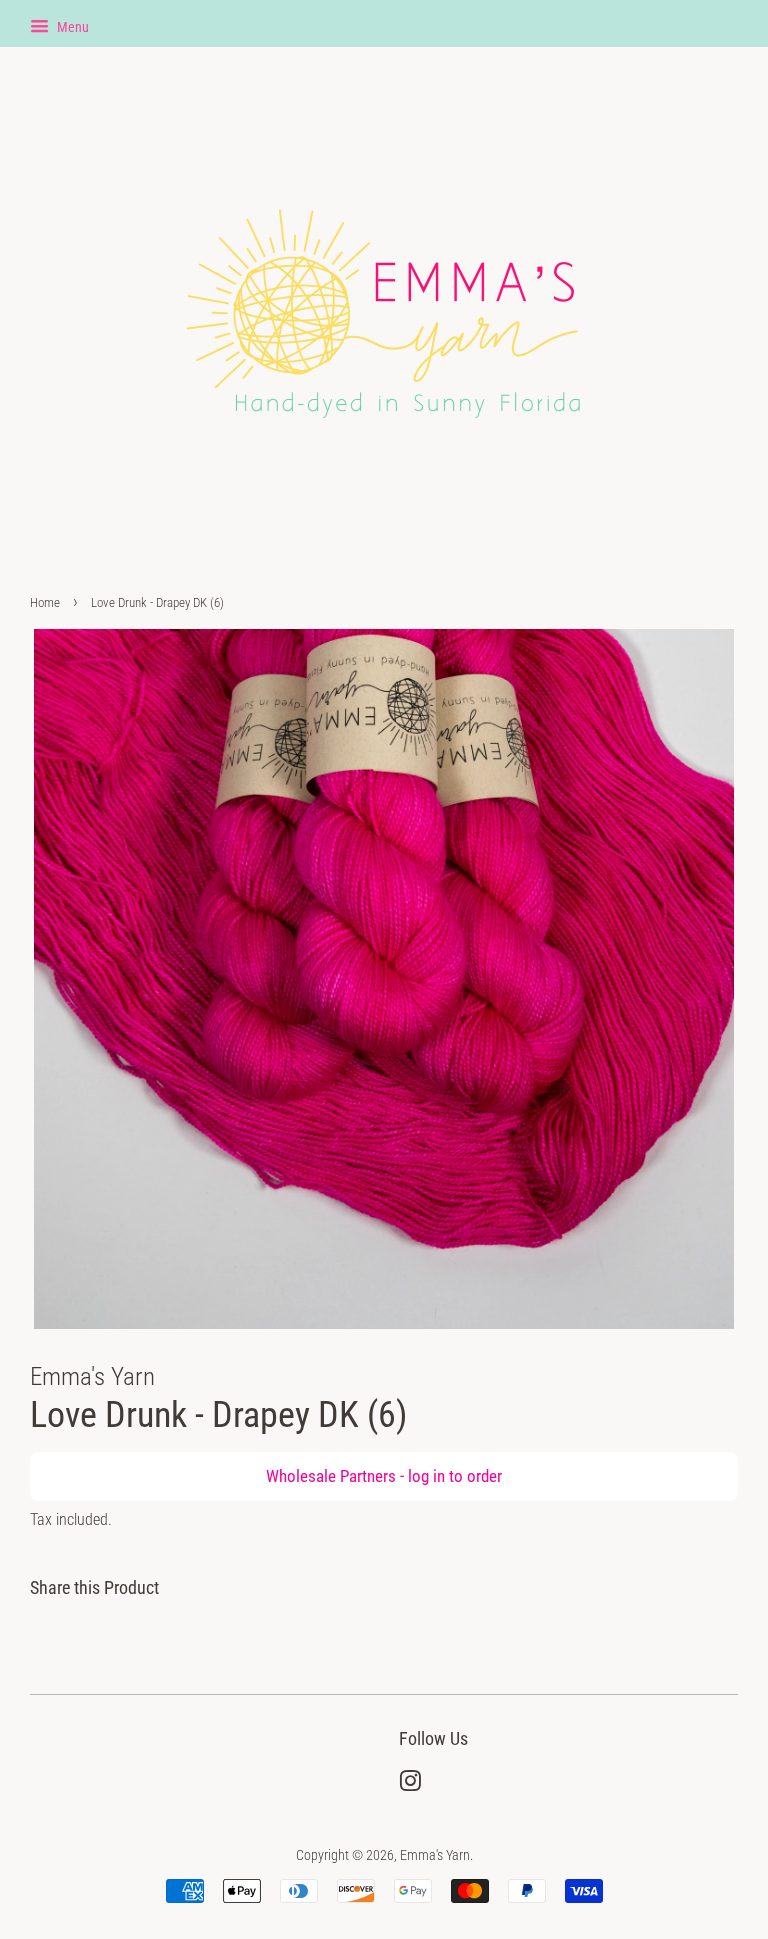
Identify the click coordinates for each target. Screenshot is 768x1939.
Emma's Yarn (435, 1855)
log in (426, 1476)
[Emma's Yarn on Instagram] (410, 1785)
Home (45, 602)
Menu (71, 27)
